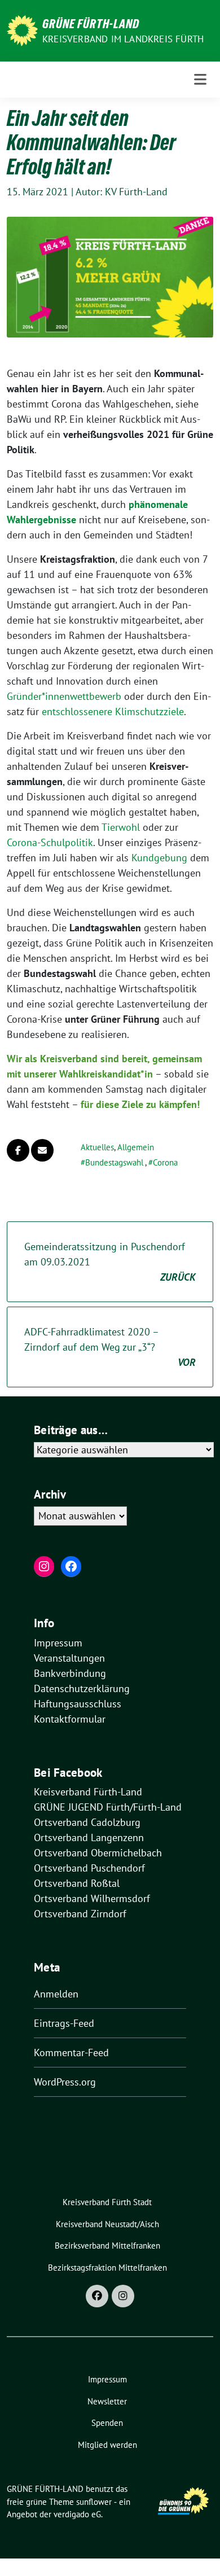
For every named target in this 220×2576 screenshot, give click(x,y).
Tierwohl (122, 827)
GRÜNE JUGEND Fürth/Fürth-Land (108, 1807)
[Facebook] (97, 2296)
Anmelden (56, 1994)
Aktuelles (97, 1147)
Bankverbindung (70, 1673)
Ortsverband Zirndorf (80, 1914)
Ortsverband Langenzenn (89, 1837)
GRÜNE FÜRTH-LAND (91, 24)
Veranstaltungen (69, 1658)
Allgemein (136, 1147)
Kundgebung (159, 858)
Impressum (58, 1643)
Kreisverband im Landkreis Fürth (123, 39)
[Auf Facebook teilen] (18, 1150)
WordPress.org (65, 2082)
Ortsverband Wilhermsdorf (92, 1898)
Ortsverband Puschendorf (89, 1868)
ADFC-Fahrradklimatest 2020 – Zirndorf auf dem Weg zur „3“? (110, 1347)
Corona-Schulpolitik (50, 842)
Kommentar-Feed (71, 2053)
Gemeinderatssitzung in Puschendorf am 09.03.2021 (110, 1262)
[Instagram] (123, 2296)
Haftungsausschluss (78, 1704)
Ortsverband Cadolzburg (87, 1822)
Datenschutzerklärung (82, 1688)
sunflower (94, 2502)
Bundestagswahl (114, 1162)
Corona (165, 1162)
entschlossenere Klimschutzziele (113, 711)
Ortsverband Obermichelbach (98, 1853)
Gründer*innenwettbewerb (64, 696)
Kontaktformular (70, 1719)
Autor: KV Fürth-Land (122, 192)
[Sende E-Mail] (42, 1150)
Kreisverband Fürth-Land (88, 1792)
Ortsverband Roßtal (77, 1883)
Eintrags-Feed (64, 2023)
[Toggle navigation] (200, 80)
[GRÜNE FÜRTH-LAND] (22, 30)
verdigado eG (77, 2514)
